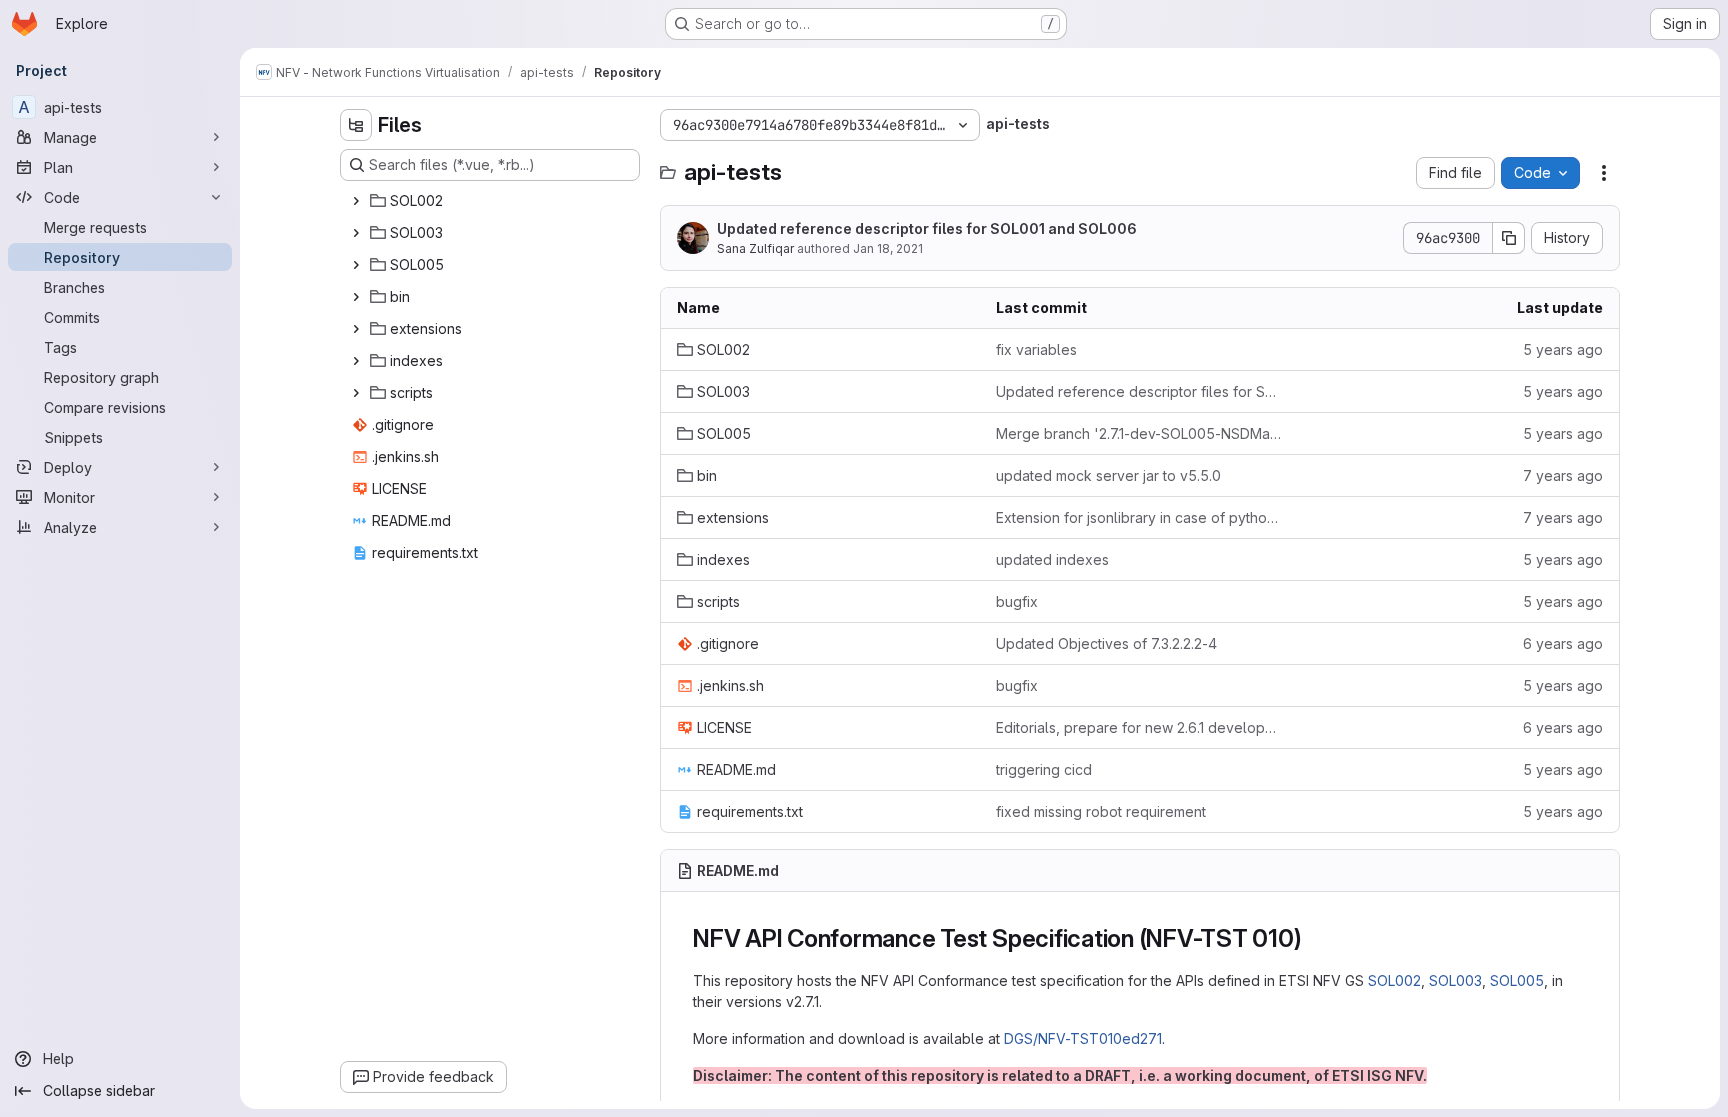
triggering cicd (1044, 769)
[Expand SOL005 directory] (356, 265)
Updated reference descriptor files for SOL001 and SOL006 (927, 228)
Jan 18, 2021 (888, 248)
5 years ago (1563, 349)
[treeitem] (492, 201)
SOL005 (1517, 980)
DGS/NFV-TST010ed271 (1083, 1038)
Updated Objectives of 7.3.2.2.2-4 (1106, 643)
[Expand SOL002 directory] (356, 201)
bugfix (1017, 601)
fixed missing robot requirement (1101, 811)
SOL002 (1394, 980)
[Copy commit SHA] (1509, 238)
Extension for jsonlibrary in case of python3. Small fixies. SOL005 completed (1139, 517)
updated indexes (1052, 559)
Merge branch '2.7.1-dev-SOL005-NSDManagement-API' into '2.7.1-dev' (1139, 433)
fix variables (1036, 349)
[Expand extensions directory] (356, 329)
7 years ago (1563, 475)
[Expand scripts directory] (356, 393)
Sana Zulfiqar (755, 248)
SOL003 (1455, 980)
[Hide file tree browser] (356, 125)
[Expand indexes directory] (356, 361)
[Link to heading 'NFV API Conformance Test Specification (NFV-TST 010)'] (1315, 938)
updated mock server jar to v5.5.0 (1108, 475)
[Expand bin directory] (356, 297)
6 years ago (1563, 643)
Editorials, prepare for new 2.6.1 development (1139, 727)
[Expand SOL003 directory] (356, 233)
